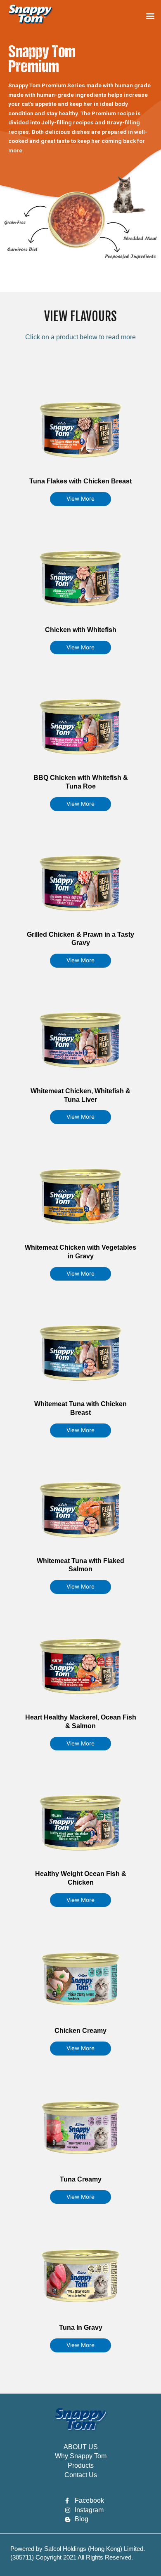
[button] (150, 16)
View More (80, 499)
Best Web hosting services (36, 2563)
